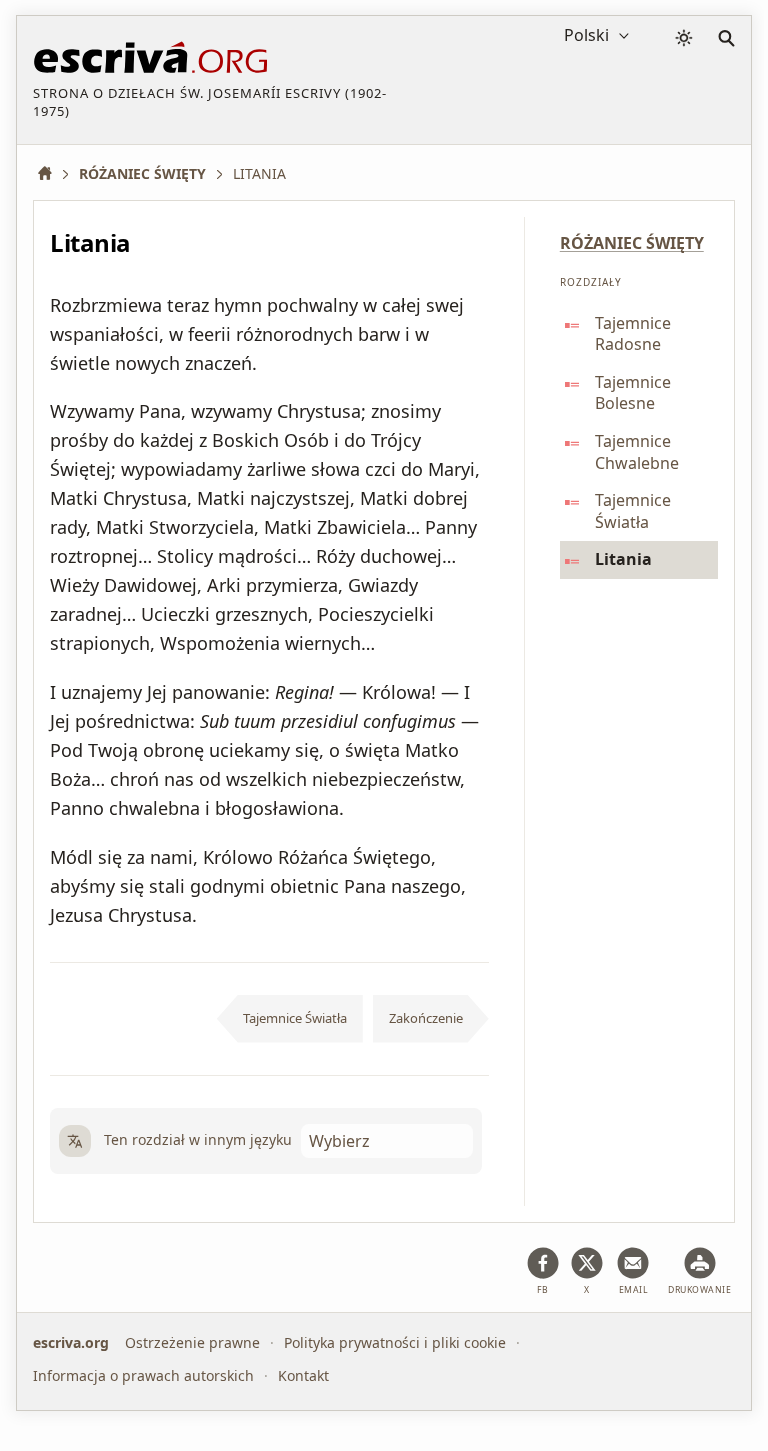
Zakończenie (426, 1018)
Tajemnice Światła (295, 1018)
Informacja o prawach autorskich (143, 1374)
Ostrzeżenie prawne (192, 1342)
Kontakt (303, 1374)
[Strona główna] (52, 173)
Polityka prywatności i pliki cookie (395, 1342)
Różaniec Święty (632, 243)
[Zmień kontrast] (684, 38)
